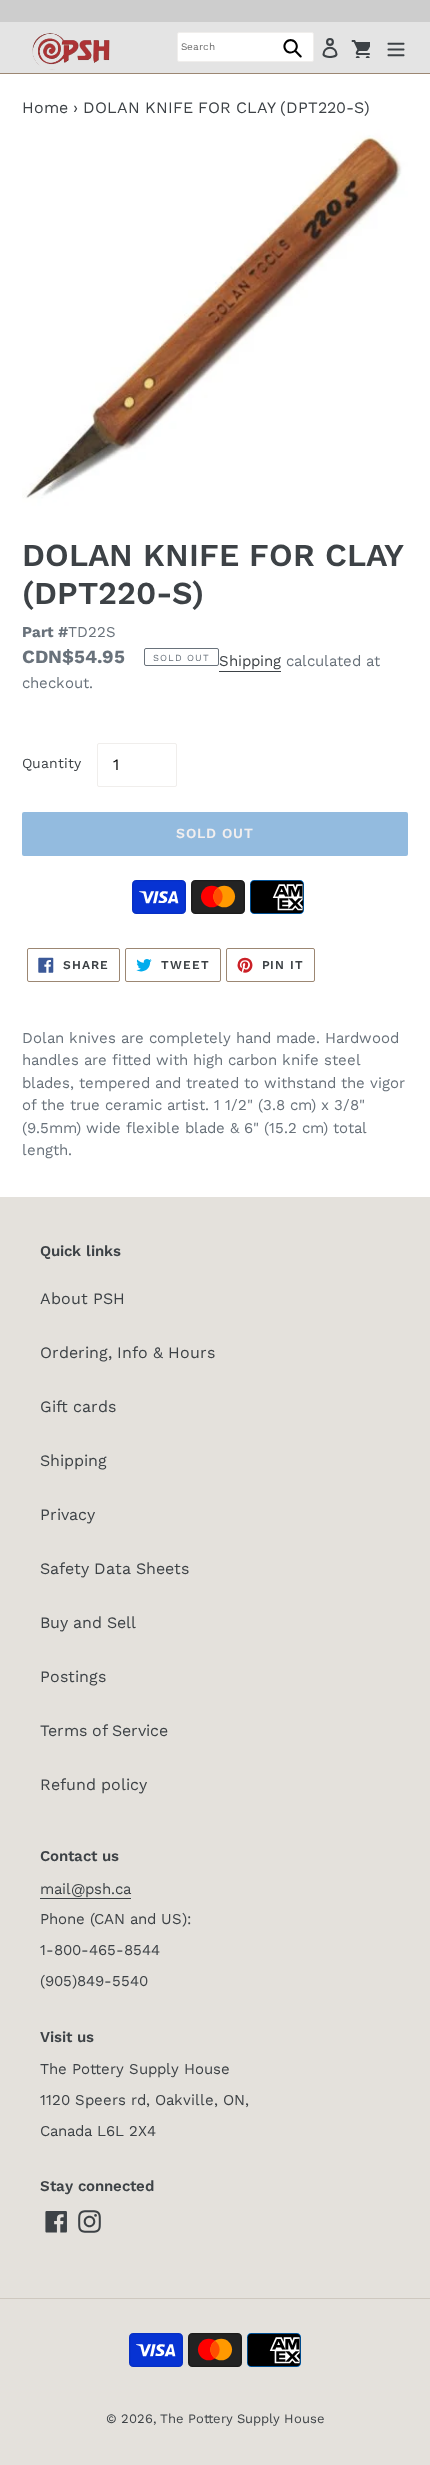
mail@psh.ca (85, 1889)
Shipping (250, 661)
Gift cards (78, 1406)
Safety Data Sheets (114, 1568)
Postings (73, 1676)
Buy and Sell (88, 1622)
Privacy (67, 1514)
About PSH (82, 1298)
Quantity (51, 763)
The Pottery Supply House (242, 2418)
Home (45, 107)
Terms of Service (104, 1730)
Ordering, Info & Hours (127, 1352)
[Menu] (396, 47)
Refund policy (93, 1784)
